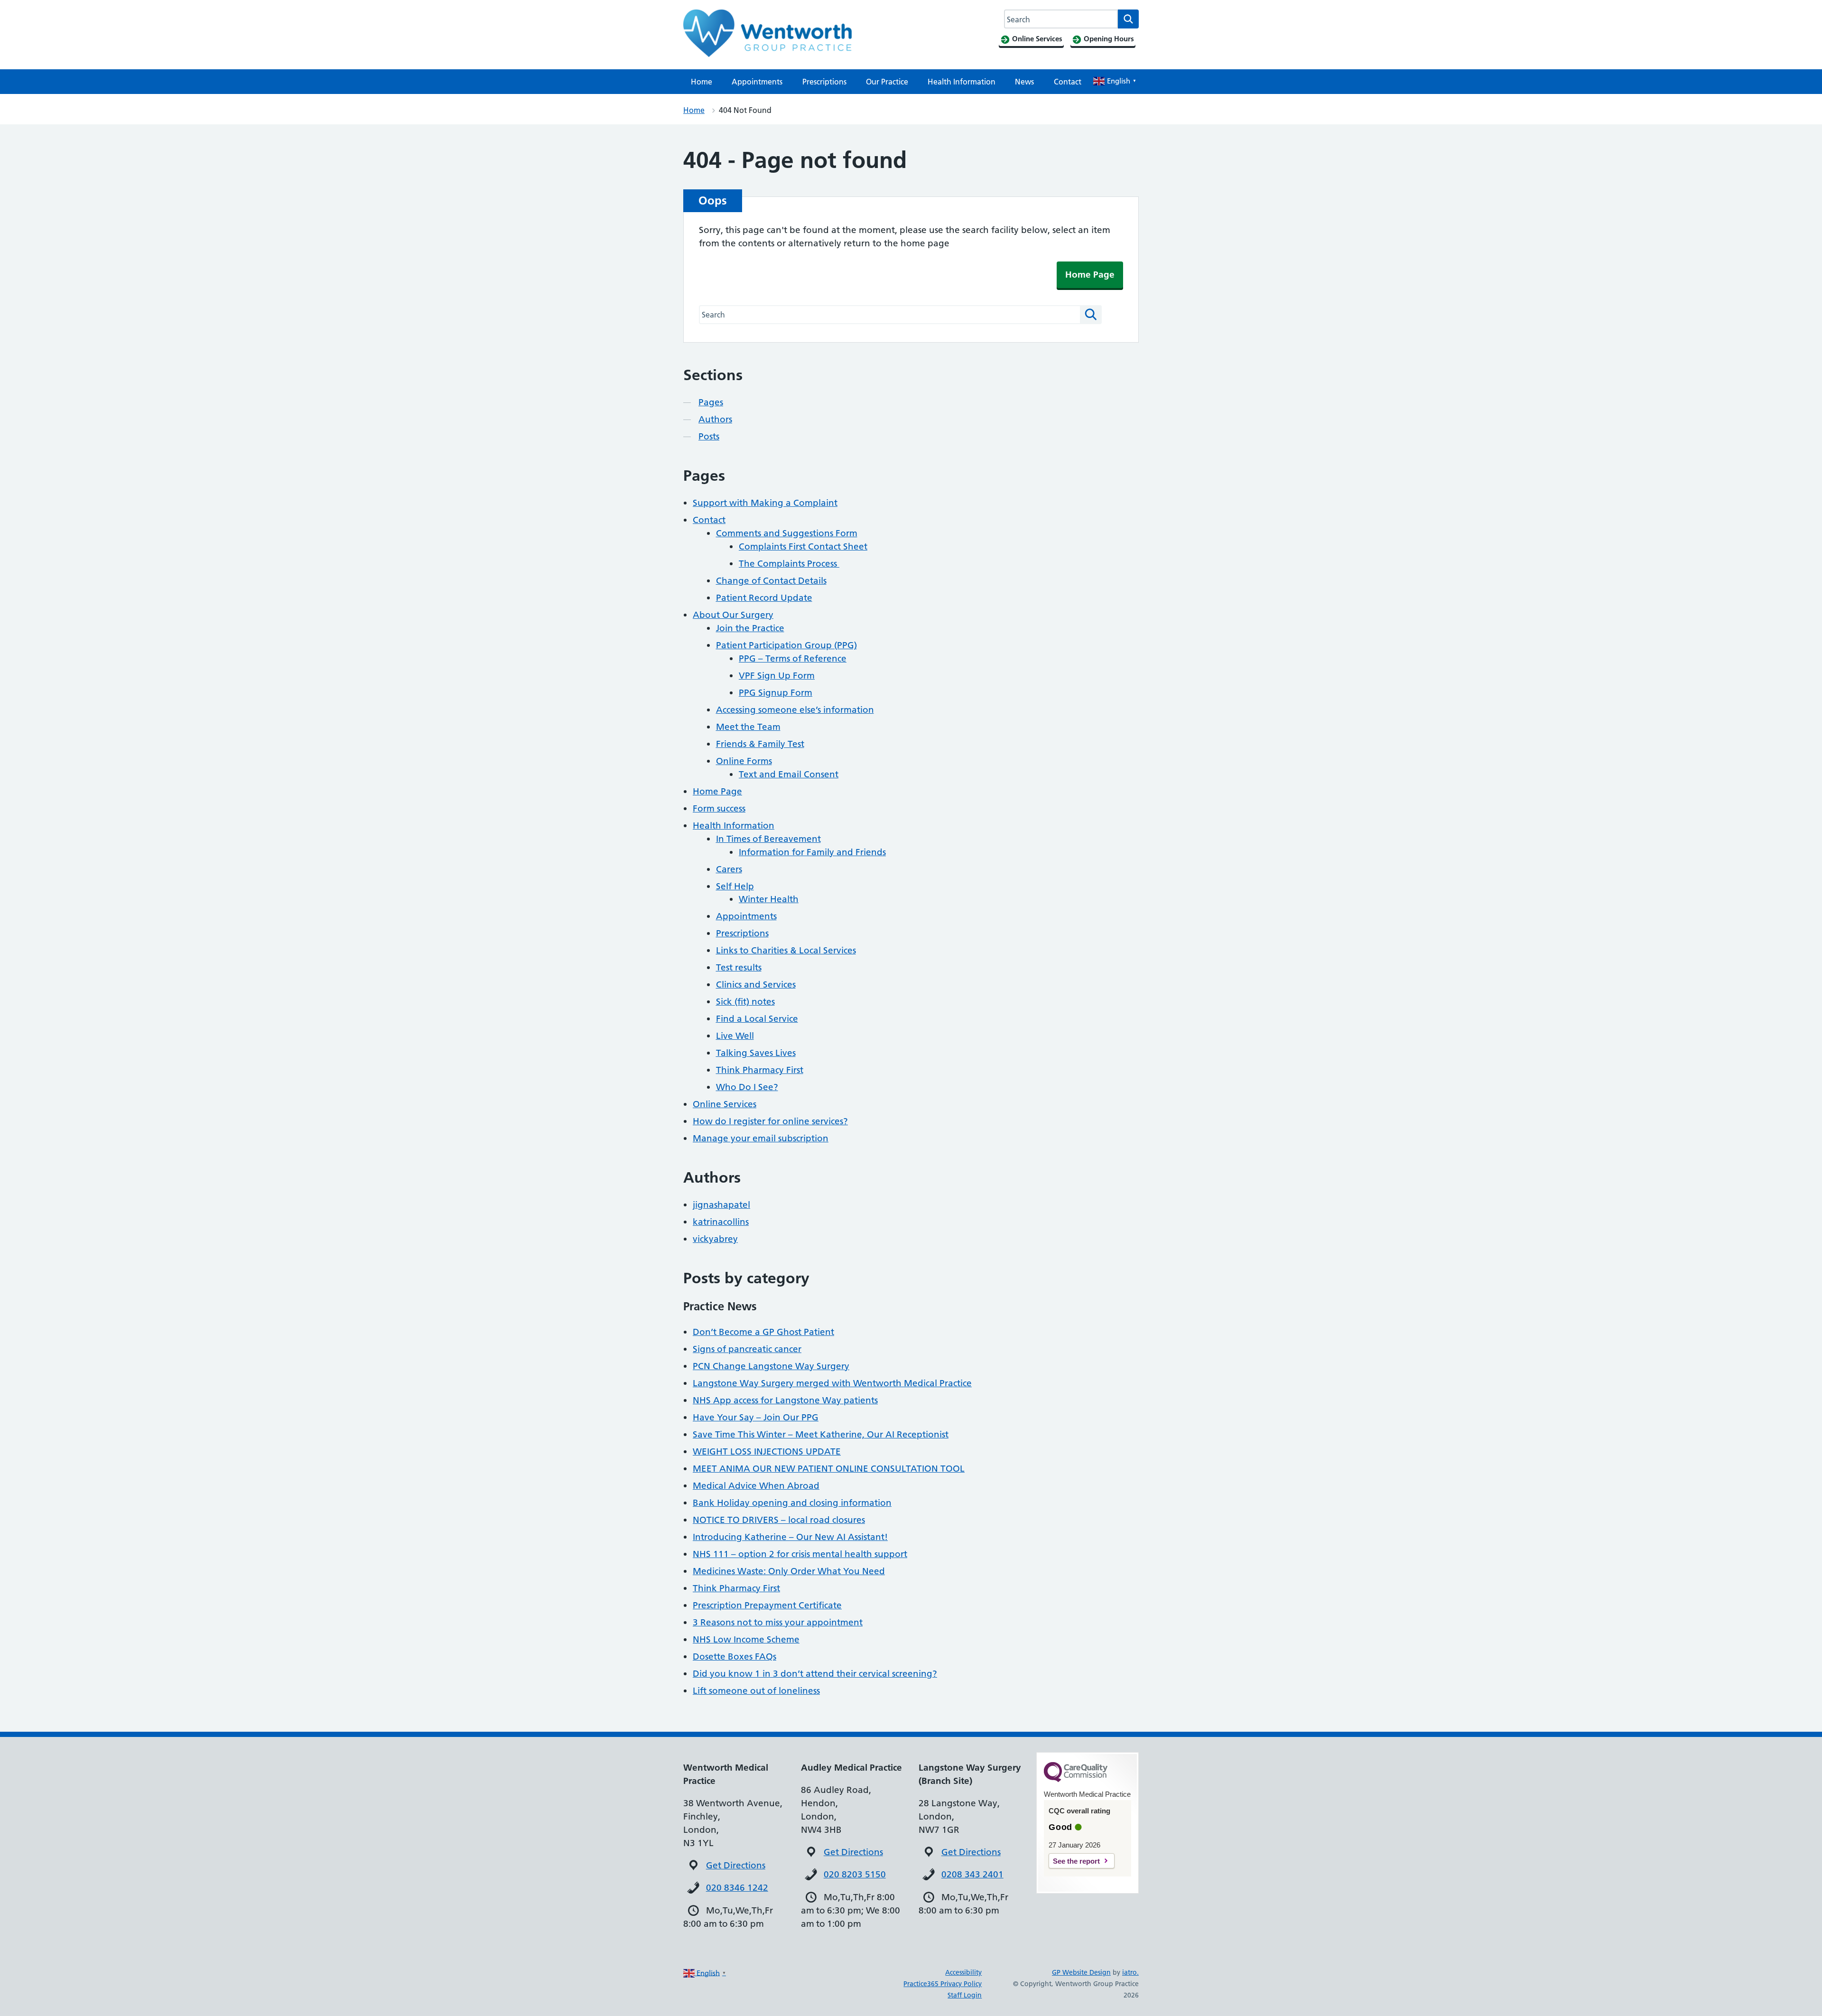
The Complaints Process (789, 564)
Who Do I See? (747, 1087)
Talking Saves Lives (756, 1053)
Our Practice (887, 82)
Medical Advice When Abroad (756, 1486)
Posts (709, 436)
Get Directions (736, 1865)
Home (702, 82)
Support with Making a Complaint (765, 503)
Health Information (962, 82)
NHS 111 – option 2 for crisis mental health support (800, 1554)
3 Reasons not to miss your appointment (778, 1622)
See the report (1076, 1861)
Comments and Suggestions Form (787, 533)
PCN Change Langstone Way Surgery (771, 1366)
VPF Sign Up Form (777, 676)
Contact (1068, 82)
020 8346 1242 (737, 1888)
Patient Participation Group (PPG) (786, 645)
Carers (729, 869)
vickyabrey (715, 1239)
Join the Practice (750, 628)
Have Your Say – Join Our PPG (756, 1417)
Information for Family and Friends (812, 852)
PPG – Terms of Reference (793, 658)
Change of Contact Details (771, 581)
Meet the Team (748, 727)
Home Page (1090, 275)
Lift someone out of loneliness (756, 1691)
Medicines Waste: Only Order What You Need (789, 1571)
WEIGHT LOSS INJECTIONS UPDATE (767, 1451)
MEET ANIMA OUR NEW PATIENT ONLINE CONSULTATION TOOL (829, 1469)
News (1024, 82)
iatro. (1130, 1972)
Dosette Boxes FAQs (734, 1657)
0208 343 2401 (972, 1874)
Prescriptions (824, 82)
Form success (719, 808)
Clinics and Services (756, 985)
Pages (711, 402)
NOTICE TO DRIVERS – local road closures (779, 1520)
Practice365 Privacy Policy (943, 1984)
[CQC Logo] (1076, 1780)
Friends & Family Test (760, 744)
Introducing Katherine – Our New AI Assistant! (790, 1537)
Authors (715, 419)
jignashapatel (721, 1205)
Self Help (735, 886)
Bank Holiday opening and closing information (792, 1503)
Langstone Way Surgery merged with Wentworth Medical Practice (832, 1383)
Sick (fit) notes (745, 1002)
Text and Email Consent (789, 774)
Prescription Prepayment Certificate (767, 1605)
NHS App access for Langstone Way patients (785, 1400)
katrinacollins (721, 1222)
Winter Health (769, 899)
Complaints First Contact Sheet (803, 546)
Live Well (735, 1036)
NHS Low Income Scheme (746, 1639)
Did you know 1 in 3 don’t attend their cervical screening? (815, 1674)
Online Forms (744, 761)
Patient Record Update (764, 598)
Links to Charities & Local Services (786, 950)
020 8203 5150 (855, 1874)
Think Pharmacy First (760, 1070)
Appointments (757, 82)
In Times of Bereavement (768, 839)
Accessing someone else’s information (795, 710)
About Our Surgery (733, 615)
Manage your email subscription (761, 1138)
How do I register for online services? (770, 1121)
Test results (739, 967)
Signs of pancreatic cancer (747, 1349)
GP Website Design (1081, 1972)
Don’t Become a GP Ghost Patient (763, 1332)
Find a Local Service (757, 1019)
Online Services (725, 1104)
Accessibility (963, 1972)
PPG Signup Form (776, 693)
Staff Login (965, 1995)
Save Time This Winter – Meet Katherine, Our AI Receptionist (821, 1434)
